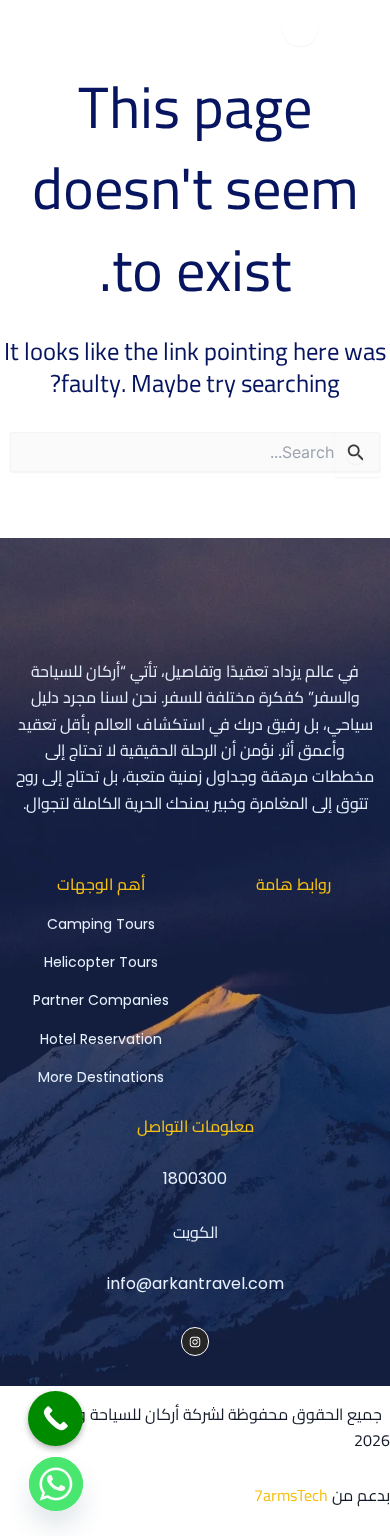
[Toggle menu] (300, 28)
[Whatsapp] (56, 1484)
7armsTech (291, 1495)
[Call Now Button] (55, 1418)
